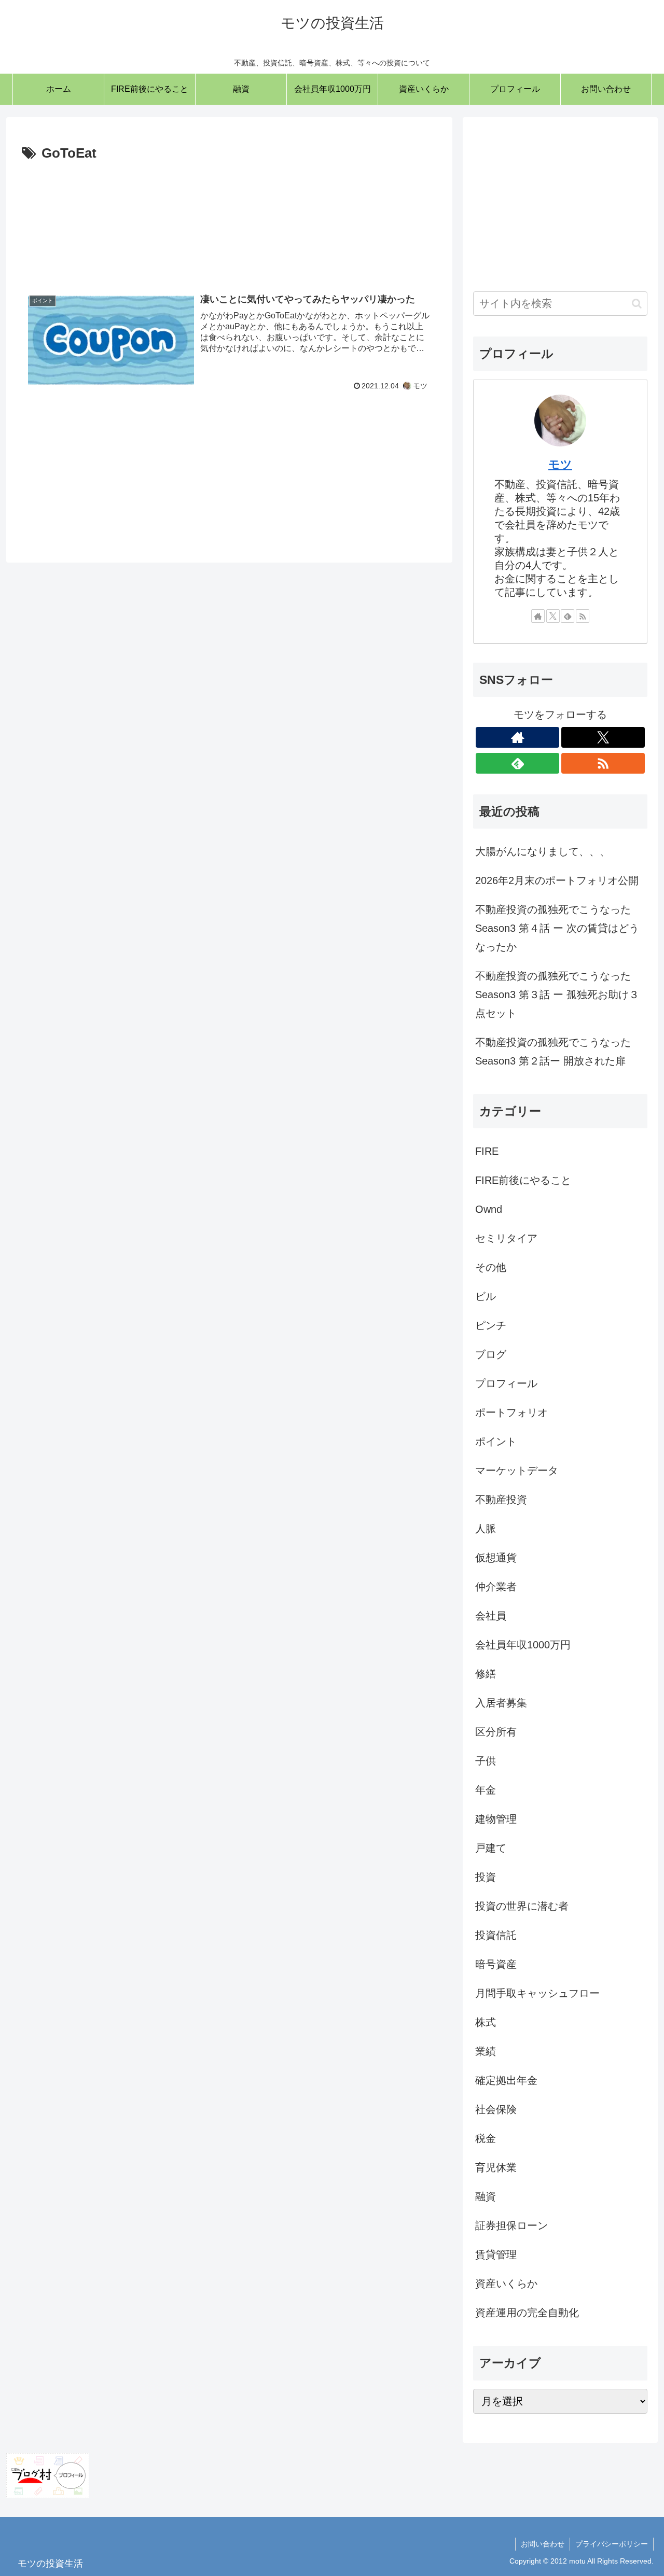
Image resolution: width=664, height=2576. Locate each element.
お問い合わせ (543, 2544)
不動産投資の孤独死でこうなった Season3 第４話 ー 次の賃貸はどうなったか (557, 928)
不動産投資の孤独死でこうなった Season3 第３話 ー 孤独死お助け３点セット (557, 995)
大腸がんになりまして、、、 (543, 851)
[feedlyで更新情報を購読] (568, 616)
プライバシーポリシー (612, 2544)
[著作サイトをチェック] (538, 616)
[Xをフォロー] (553, 616)
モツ (560, 464)
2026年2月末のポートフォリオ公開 (557, 880)
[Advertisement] (229, 219)
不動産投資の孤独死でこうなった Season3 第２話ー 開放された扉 (553, 1052)
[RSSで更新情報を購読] (583, 616)
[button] (637, 304)
